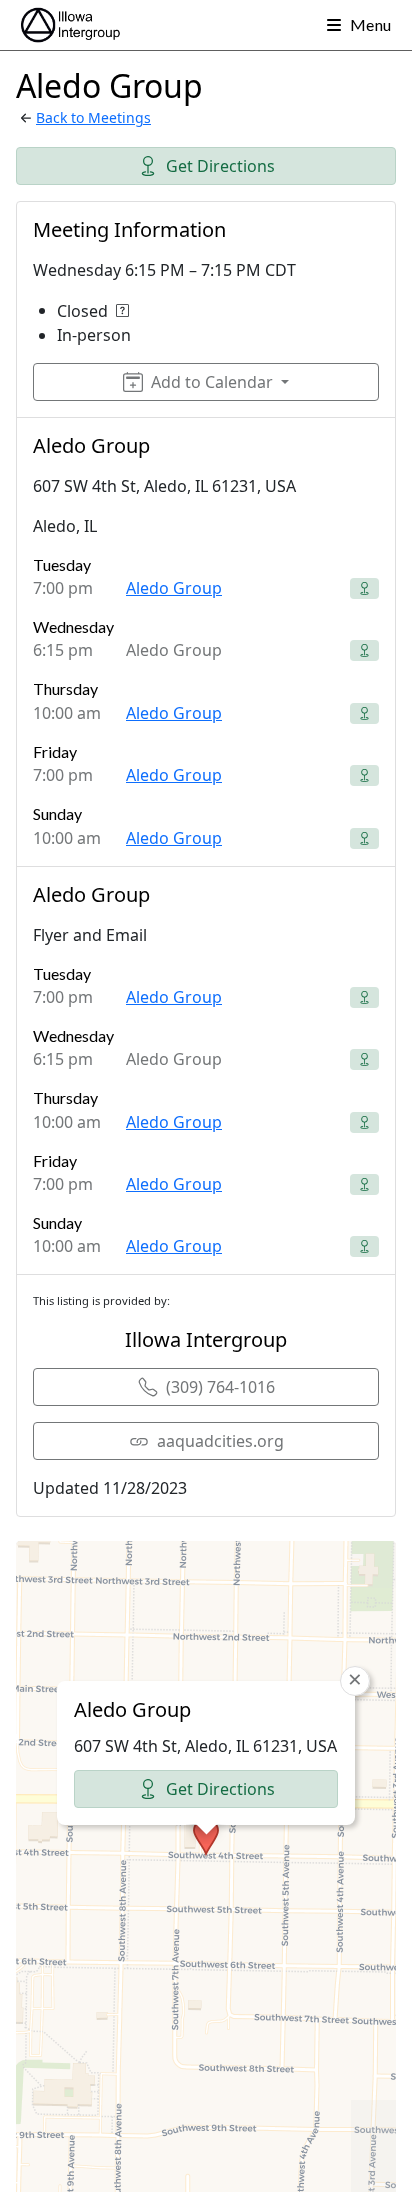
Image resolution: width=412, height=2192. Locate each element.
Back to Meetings (93, 117)
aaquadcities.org (220, 1441)
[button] (206, 1837)
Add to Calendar (212, 382)
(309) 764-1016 (220, 1387)
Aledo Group (174, 588)
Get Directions (220, 166)
